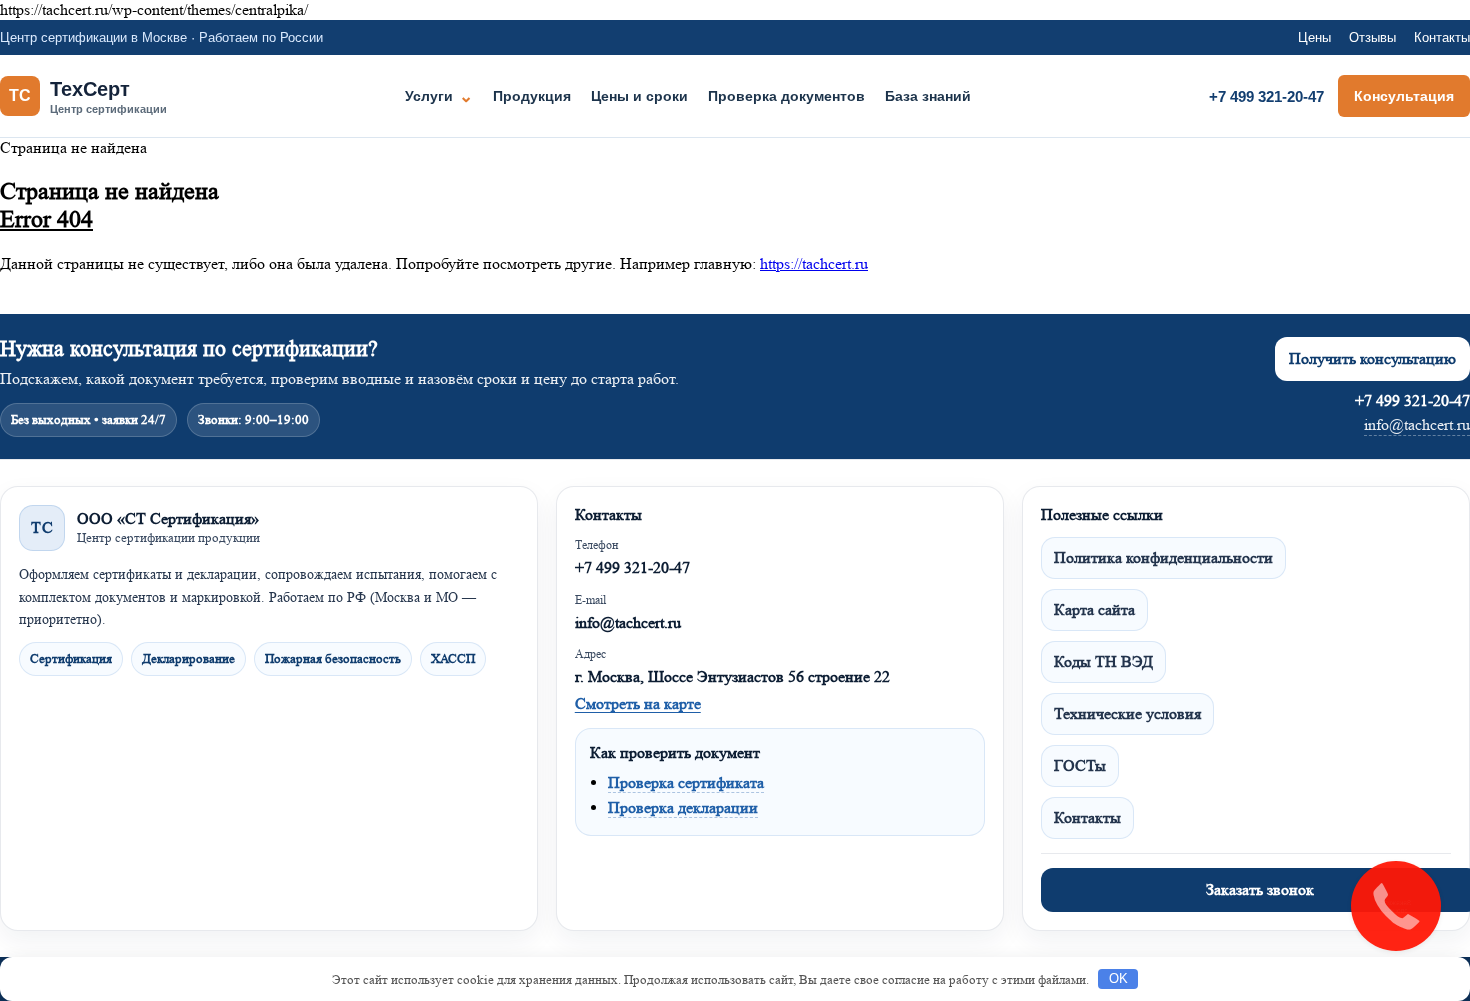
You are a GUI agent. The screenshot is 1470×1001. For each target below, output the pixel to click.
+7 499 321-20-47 (1266, 96)
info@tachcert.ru (1417, 424)
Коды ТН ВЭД (1103, 661)
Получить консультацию (1372, 358)
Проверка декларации (683, 807)
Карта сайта (1094, 609)
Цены (1314, 37)
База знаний (928, 96)
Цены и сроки (639, 96)
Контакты (1442, 37)
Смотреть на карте (638, 703)
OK (1118, 978)
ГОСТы (1080, 765)
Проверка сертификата (686, 782)
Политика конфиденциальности (1163, 557)
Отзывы (1372, 37)
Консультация (1404, 96)
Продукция (532, 96)
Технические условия (1127, 713)
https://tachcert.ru (814, 263)
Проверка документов (786, 96)
